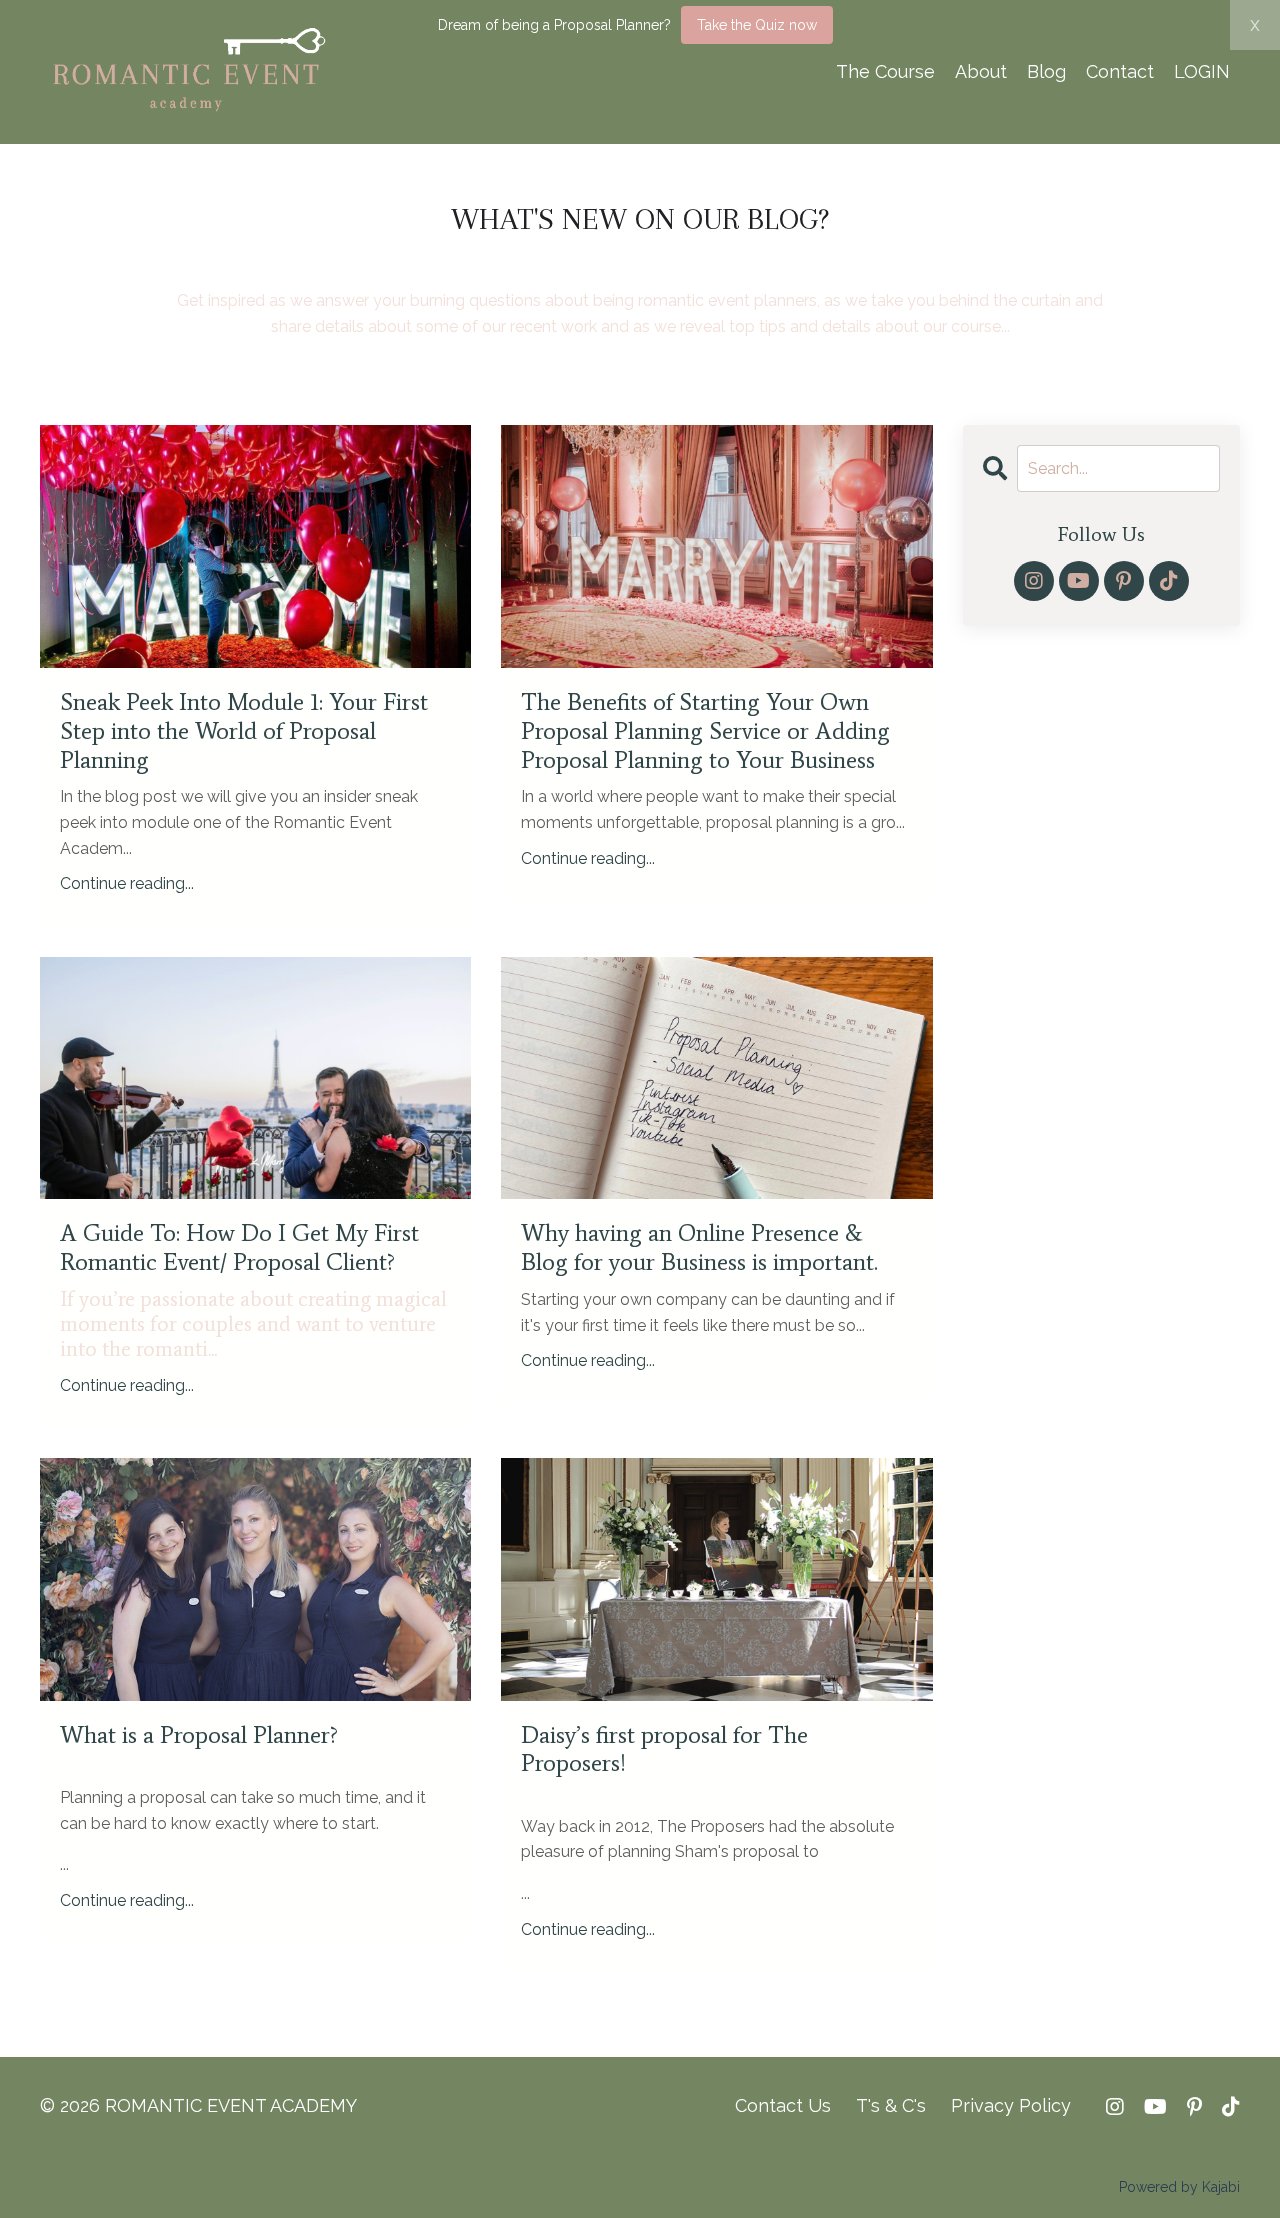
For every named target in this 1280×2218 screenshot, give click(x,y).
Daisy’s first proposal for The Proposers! (664, 1749)
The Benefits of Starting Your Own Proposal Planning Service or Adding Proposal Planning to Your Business (705, 731)
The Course (885, 71)
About (981, 71)
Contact (1120, 71)
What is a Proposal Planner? (199, 1735)
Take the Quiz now (757, 25)
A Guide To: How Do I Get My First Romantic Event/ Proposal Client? (239, 1247)
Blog (1046, 71)
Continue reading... (127, 883)
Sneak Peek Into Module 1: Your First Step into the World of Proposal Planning (244, 731)
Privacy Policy (1011, 2105)
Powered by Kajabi (1179, 2187)
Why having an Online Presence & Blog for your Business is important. (699, 1247)
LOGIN (1202, 71)
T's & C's (891, 2105)
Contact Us (783, 2105)
